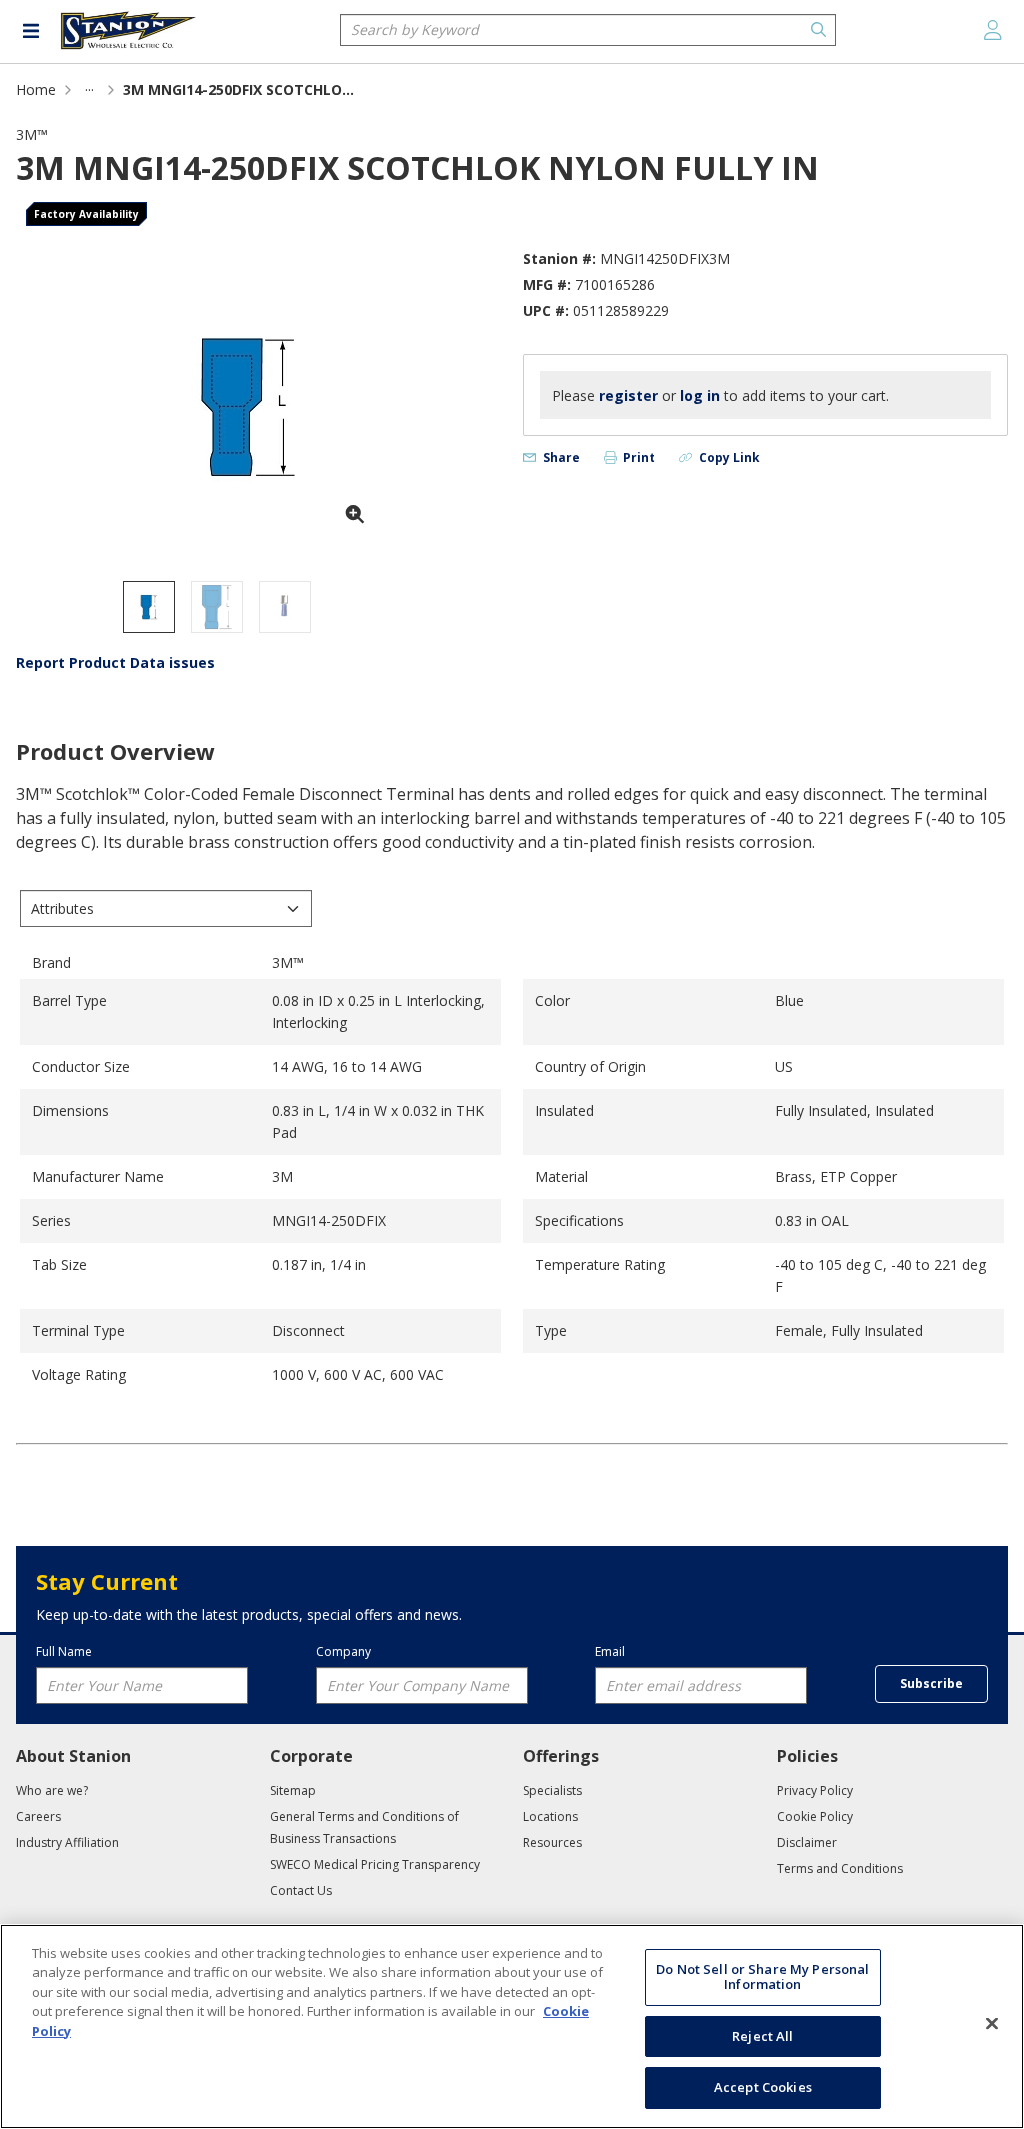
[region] (512, 2026)
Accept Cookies (763, 2087)
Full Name (64, 1652)
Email (610, 1652)
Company (343, 1652)
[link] (89, 89)
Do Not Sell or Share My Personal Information (762, 1977)
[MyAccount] (993, 30)
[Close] (992, 2024)
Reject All (762, 2036)
